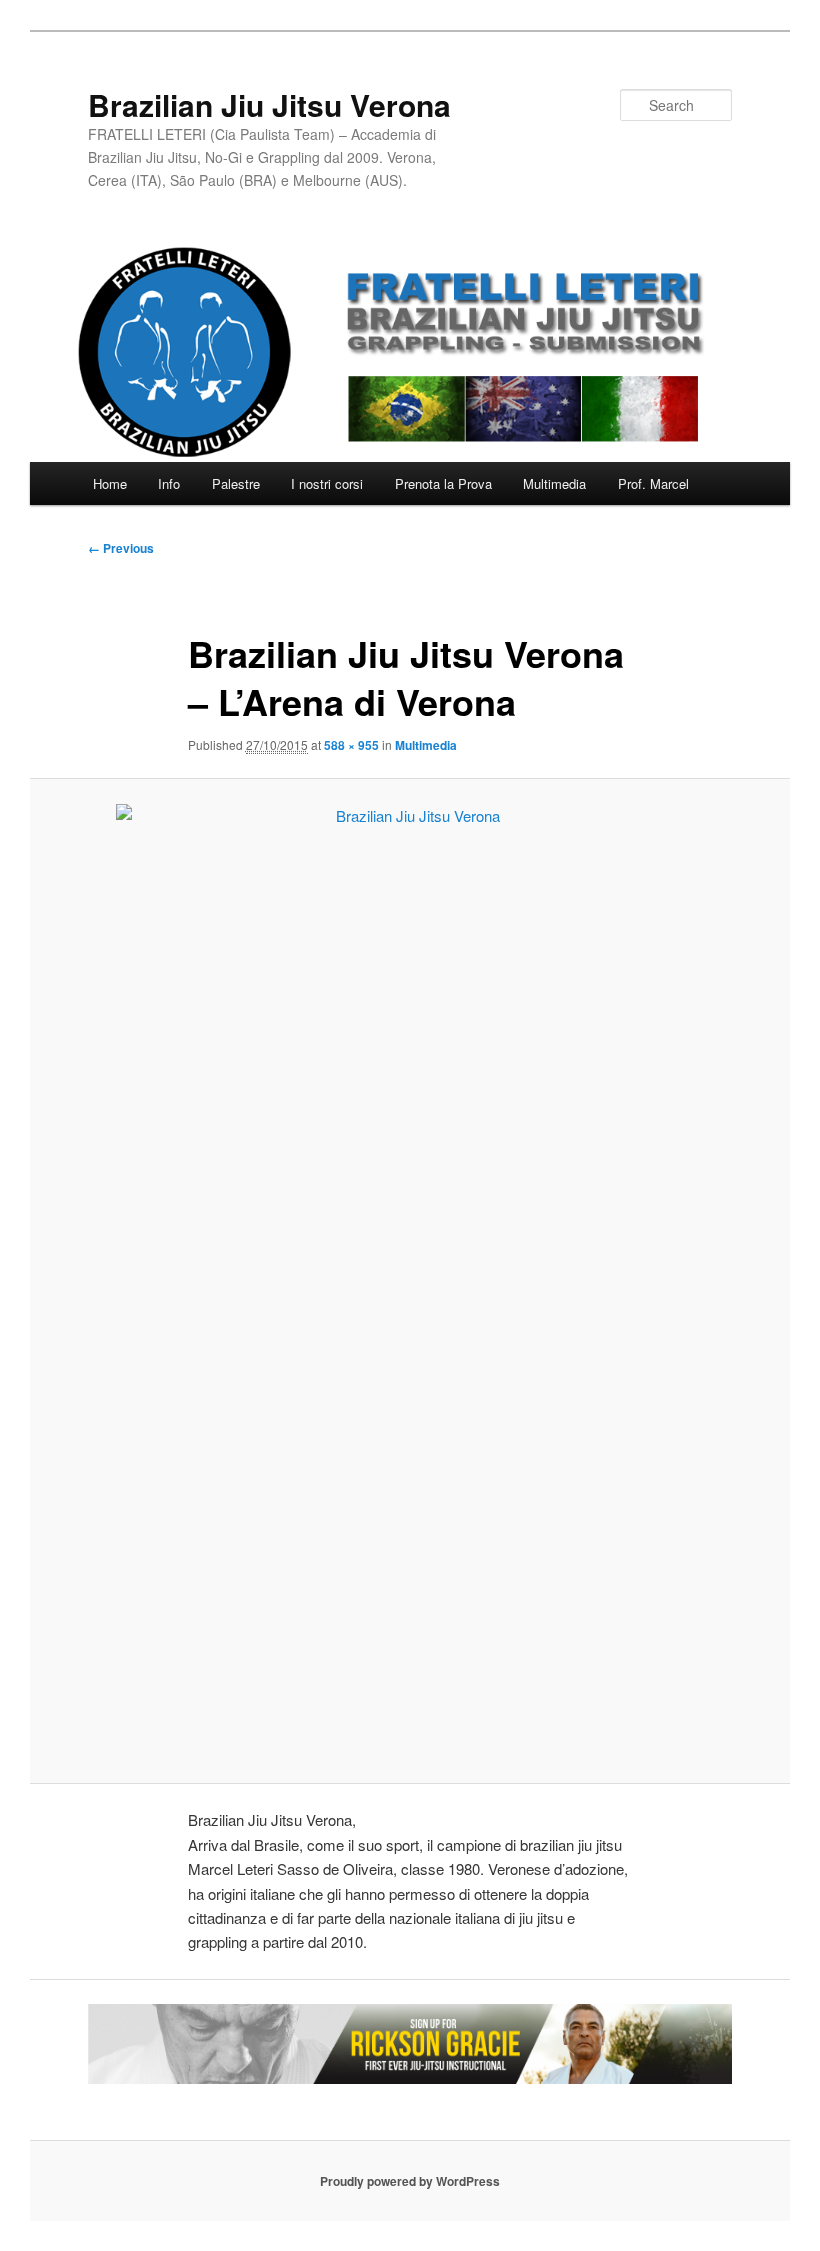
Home (110, 483)
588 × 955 (351, 745)
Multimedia (554, 483)
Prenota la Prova (443, 483)
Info (169, 483)
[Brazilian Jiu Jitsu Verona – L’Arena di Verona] (410, 1281)
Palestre (236, 483)
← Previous (121, 548)
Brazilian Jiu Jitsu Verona (269, 104)
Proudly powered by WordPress (410, 2181)
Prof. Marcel (653, 483)
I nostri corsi (327, 483)
